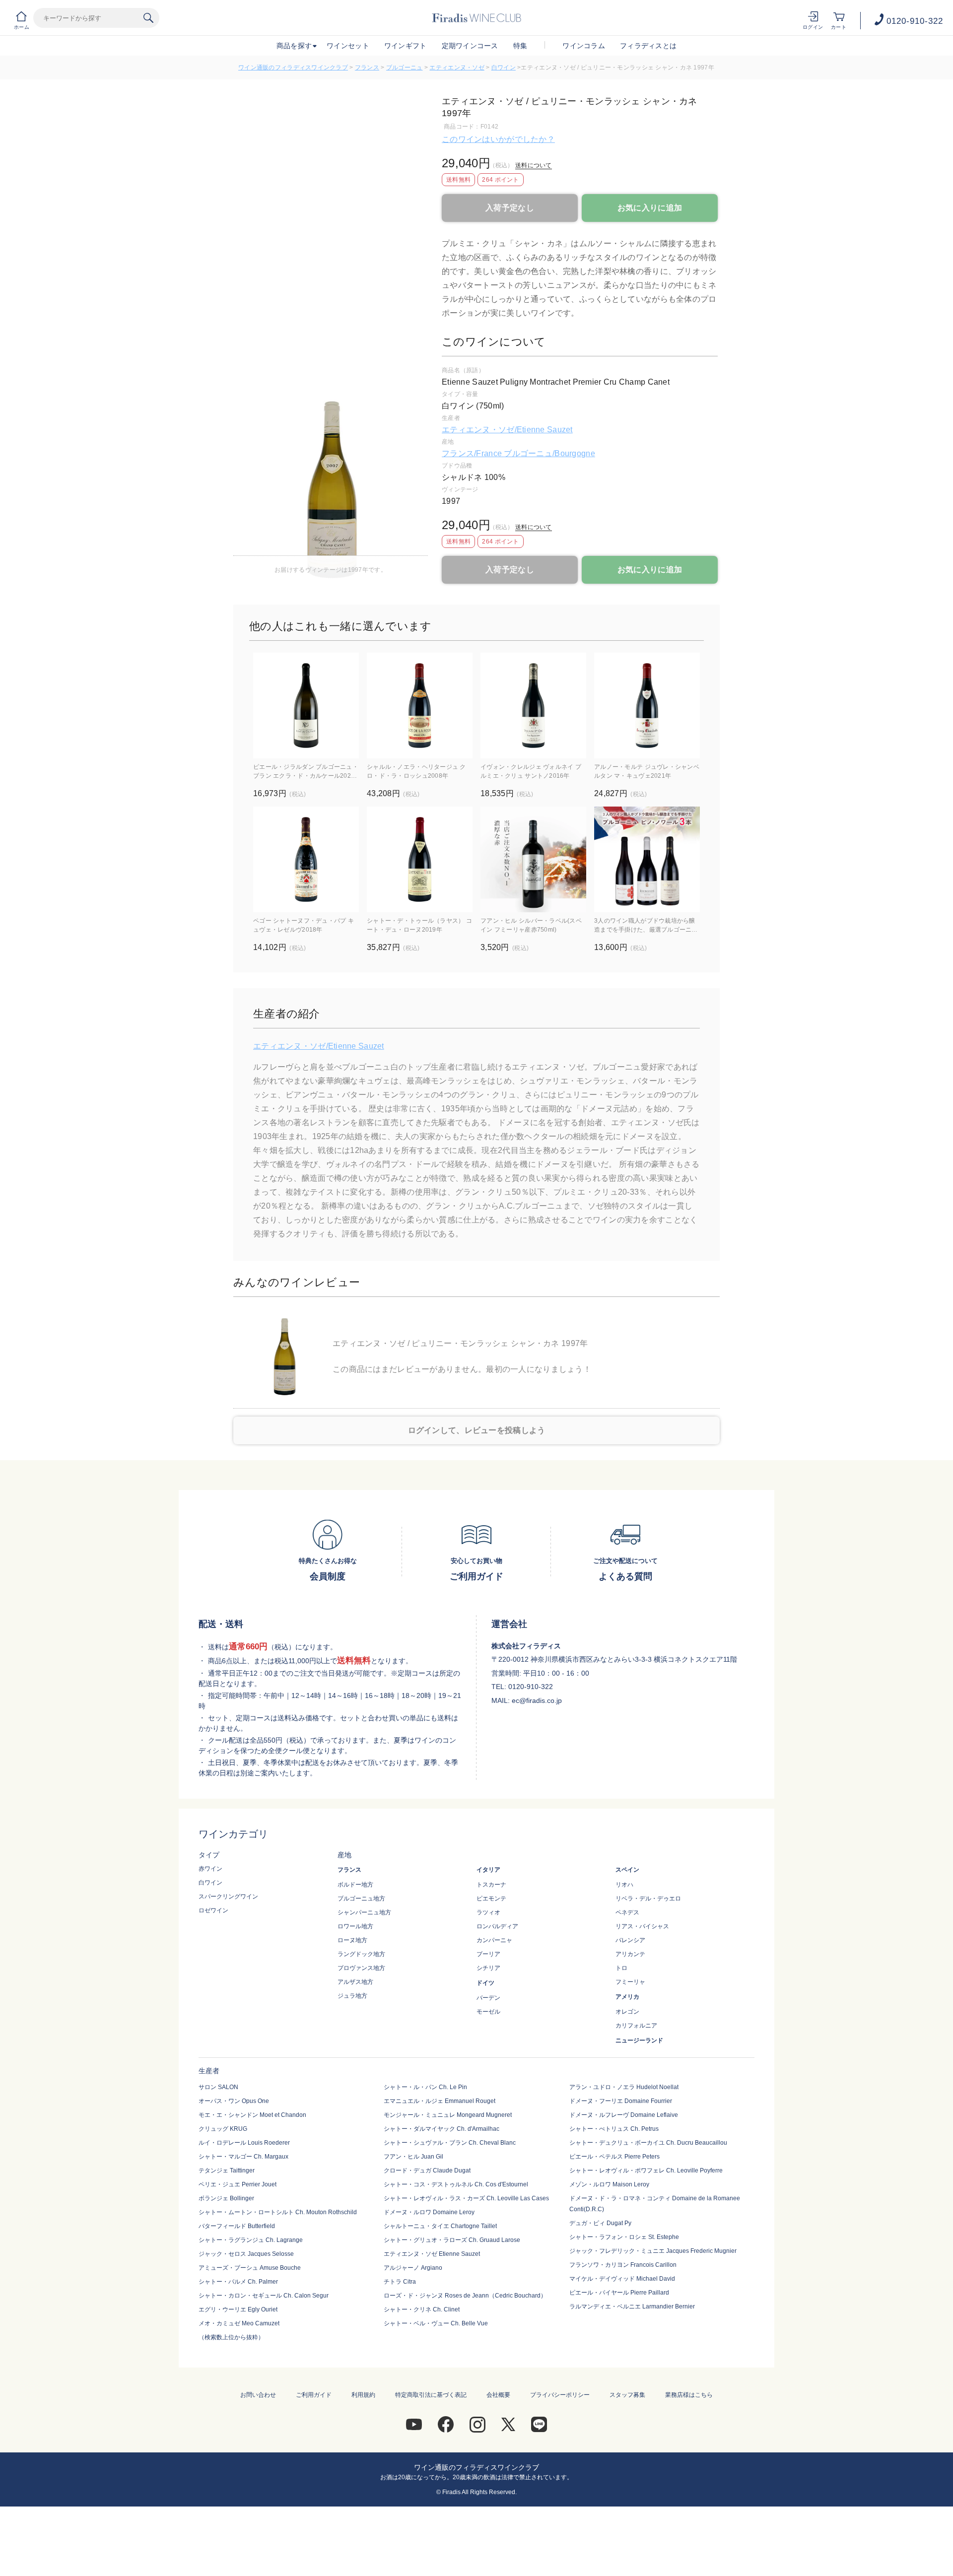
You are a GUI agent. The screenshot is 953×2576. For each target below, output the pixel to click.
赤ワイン (210, 1869)
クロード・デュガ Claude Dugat (427, 2170)
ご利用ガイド (314, 2395)
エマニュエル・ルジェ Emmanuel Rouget (440, 2101)
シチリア (488, 1968)
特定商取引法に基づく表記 (431, 2395)
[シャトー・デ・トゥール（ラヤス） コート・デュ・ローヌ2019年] (420, 859)
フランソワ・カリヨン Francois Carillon (623, 2265)
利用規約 (363, 2395)
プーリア (488, 1954)
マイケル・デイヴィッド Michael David (622, 2279)
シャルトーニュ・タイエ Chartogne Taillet (440, 2226)
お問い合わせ (258, 2395)
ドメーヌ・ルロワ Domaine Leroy (429, 2212)
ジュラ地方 (352, 1996)
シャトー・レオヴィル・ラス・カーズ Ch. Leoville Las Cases (466, 2198)
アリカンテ (630, 1954)
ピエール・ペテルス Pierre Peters (614, 2157)
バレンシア (630, 1940)
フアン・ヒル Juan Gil (413, 2157)
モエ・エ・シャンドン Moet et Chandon (252, 2115)
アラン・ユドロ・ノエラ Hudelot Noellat (624, 2087)
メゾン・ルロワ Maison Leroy (609, 2184)
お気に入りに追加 (650, 208)
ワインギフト (406, 46)
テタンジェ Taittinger (227, 2170)
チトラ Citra (400, 2282)
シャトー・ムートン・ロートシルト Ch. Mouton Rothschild (278, 2212)
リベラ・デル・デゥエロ (648, 1898)
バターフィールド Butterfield (237, 2226)
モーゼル (488, 2012)
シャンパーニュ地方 (364, 1912)
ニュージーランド (639, 2040)
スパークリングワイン (228, 1897)
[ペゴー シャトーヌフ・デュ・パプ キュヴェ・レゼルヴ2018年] (306, 859)
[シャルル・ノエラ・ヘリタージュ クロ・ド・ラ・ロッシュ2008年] (420, 706)
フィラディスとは (648, 46)
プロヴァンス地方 (361, 1968)
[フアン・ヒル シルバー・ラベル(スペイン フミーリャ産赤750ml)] (533, 859)
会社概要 (498, 2395)
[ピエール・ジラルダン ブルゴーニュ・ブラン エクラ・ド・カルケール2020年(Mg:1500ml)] (306, 706)
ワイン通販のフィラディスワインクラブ (293, 68)
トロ (621, 1968)
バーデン (488, 1998)
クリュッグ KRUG (223, 2129)
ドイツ (485, 1983)
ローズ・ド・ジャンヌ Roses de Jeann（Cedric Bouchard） (465, 2296)
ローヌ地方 (352, 1940)
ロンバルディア (497, 1926)
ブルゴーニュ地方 (361, 1898)
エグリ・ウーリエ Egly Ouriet (238, 2309)
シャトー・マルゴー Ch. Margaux (243, 2157)
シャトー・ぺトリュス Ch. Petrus (614, 2129)
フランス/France (473, 453)
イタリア (488, 1870)
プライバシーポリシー (560, 2395)
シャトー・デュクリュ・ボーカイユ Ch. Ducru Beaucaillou (648, 2143)
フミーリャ (630, 1982)
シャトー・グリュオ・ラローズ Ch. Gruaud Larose (452, 2240)
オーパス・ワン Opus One (234, 2101)
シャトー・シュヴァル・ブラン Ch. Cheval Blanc (450, 2143)
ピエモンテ (491, 1898)
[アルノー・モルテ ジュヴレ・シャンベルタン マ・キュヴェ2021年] (647, 706)
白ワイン (504, 68)
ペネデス (627, 1912)
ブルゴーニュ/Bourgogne (549, 453)
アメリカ (627, 1997)
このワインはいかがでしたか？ (498, 139)
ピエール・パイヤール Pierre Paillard (619, 2293)
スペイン (627, 1870)
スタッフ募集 (627, 2395)
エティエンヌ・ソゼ (457, 68)
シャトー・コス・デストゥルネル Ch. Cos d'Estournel (456, 2184)
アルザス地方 (355, 1982)
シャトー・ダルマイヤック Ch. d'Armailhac (442, 2129)
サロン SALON (218, 2087)
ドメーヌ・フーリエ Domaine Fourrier (621, 2101)
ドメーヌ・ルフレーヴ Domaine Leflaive (624, 2115)
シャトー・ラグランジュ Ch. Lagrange (251, 2240)
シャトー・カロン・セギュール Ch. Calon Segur (264, 2296)
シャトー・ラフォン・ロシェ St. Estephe (624, 2237)
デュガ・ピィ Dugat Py (600, 2223)
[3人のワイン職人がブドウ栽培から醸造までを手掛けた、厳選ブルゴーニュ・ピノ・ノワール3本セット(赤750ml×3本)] (647, 859)
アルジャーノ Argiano (413, 2268)
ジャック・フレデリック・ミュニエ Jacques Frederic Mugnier (653, 2251)
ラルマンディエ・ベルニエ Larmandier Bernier (632, 2306)
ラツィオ (488, 1912)
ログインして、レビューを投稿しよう (477, 1430)
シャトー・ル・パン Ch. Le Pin (425, 2087)
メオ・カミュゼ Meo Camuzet (239, 2323)
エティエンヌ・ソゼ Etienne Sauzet (432, 2254)
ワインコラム (584, 46)
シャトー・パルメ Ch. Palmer (238, 2282)
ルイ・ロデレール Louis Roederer (244, 2143)
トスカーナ (491, 1885)
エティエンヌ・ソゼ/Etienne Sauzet (507, 430)
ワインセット (348, 46)
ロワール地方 (355, 1926)
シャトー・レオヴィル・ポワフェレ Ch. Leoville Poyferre (646, 2170)
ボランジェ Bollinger (226, 2198)
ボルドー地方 (355, 1885)
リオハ (624, 1885)
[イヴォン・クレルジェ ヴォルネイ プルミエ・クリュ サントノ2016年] (533, 706)
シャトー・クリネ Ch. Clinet (422, 2309)
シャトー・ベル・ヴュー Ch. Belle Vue (436, 2323)
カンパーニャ (494, 1940)
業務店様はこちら (689, 2395)
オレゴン (627, 2012)
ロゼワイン (213, 1910)
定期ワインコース (470, 46)
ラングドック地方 (361, 1954)
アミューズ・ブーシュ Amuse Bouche (250, 2268)
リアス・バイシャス (642, 1926)
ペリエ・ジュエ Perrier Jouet (238, 2184)
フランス (367, 68)
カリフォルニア (636, 2026)
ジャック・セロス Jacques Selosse (246, 2254)
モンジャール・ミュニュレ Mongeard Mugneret (448, 2115)
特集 (520, 46)
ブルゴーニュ (405, 68)
